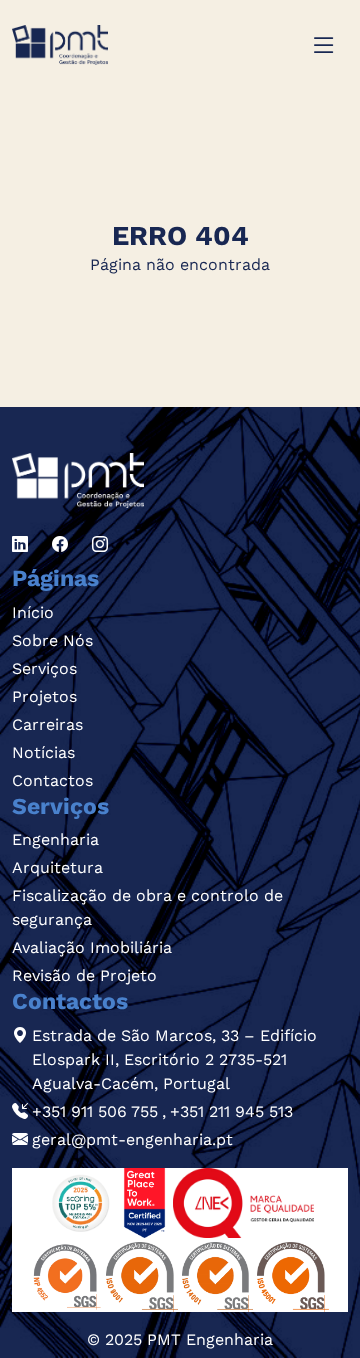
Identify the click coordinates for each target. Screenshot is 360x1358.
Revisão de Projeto (84, 975)
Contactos (52, 780)
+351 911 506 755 (95, 1111)
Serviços (44, 668)
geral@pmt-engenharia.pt (132, 1139)
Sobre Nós (52, 640)
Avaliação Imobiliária (92, 947)
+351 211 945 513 (231, 1111)
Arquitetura (57, 867)
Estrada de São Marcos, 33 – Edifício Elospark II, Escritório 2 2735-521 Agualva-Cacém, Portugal (174, 1059)
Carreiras (47, 724)
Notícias (43, 752)
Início (33, 612)
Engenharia (55, 839)
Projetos (44, 696)
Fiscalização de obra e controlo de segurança (147, 907)
